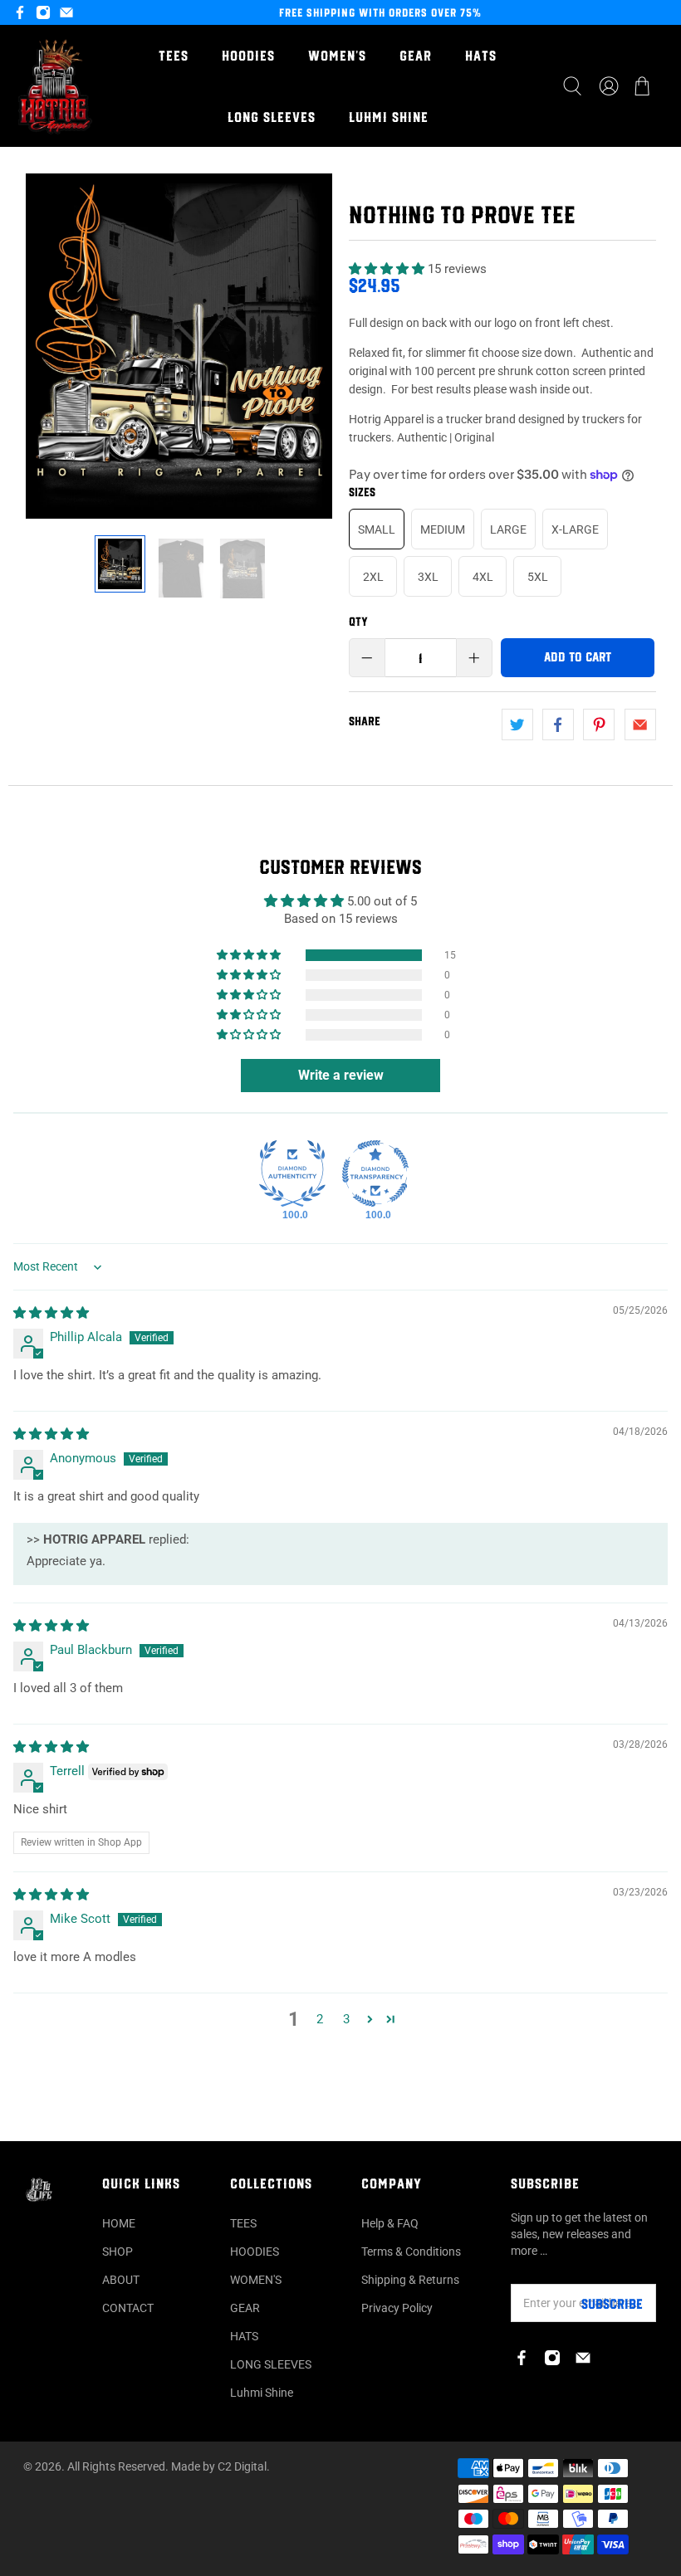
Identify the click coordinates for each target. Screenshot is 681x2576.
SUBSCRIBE (612, 2304)
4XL (483, 577)
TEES (174, 56)
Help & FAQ (390, 2223)
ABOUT (121, 2280)
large (508, 529)
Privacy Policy (397, 2308)
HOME (119, 2223)
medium (443, 529)
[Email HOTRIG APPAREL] (66, 12)
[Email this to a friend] (640, 724)
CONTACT (128, 2308)
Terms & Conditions (411, 2252)
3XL (428, 577)
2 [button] (320, 2019)
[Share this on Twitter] (517, 724)
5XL (538, 577)
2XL (373, 577)
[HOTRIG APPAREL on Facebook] (20, 12)
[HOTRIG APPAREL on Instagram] (43, 12)
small (377, 529)
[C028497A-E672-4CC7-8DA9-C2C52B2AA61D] (179, 346)
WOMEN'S (337, 56)
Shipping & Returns (410, 2280)
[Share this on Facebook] (558, 724)
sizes (362, 492)
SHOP (118, 2252)
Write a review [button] (341, 1075)
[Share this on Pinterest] (599, 724)
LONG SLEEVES (272, 117)
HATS (481, 56)
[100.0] (292, 1173)
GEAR (416, 56)
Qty (358, 622)
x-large (575, 529)
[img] (51, 1313)
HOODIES (248, 56)
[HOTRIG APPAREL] (55, 86)
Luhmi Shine (389, 117)
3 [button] (346, 2019)
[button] (387, 269)
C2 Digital (242, 2466)
